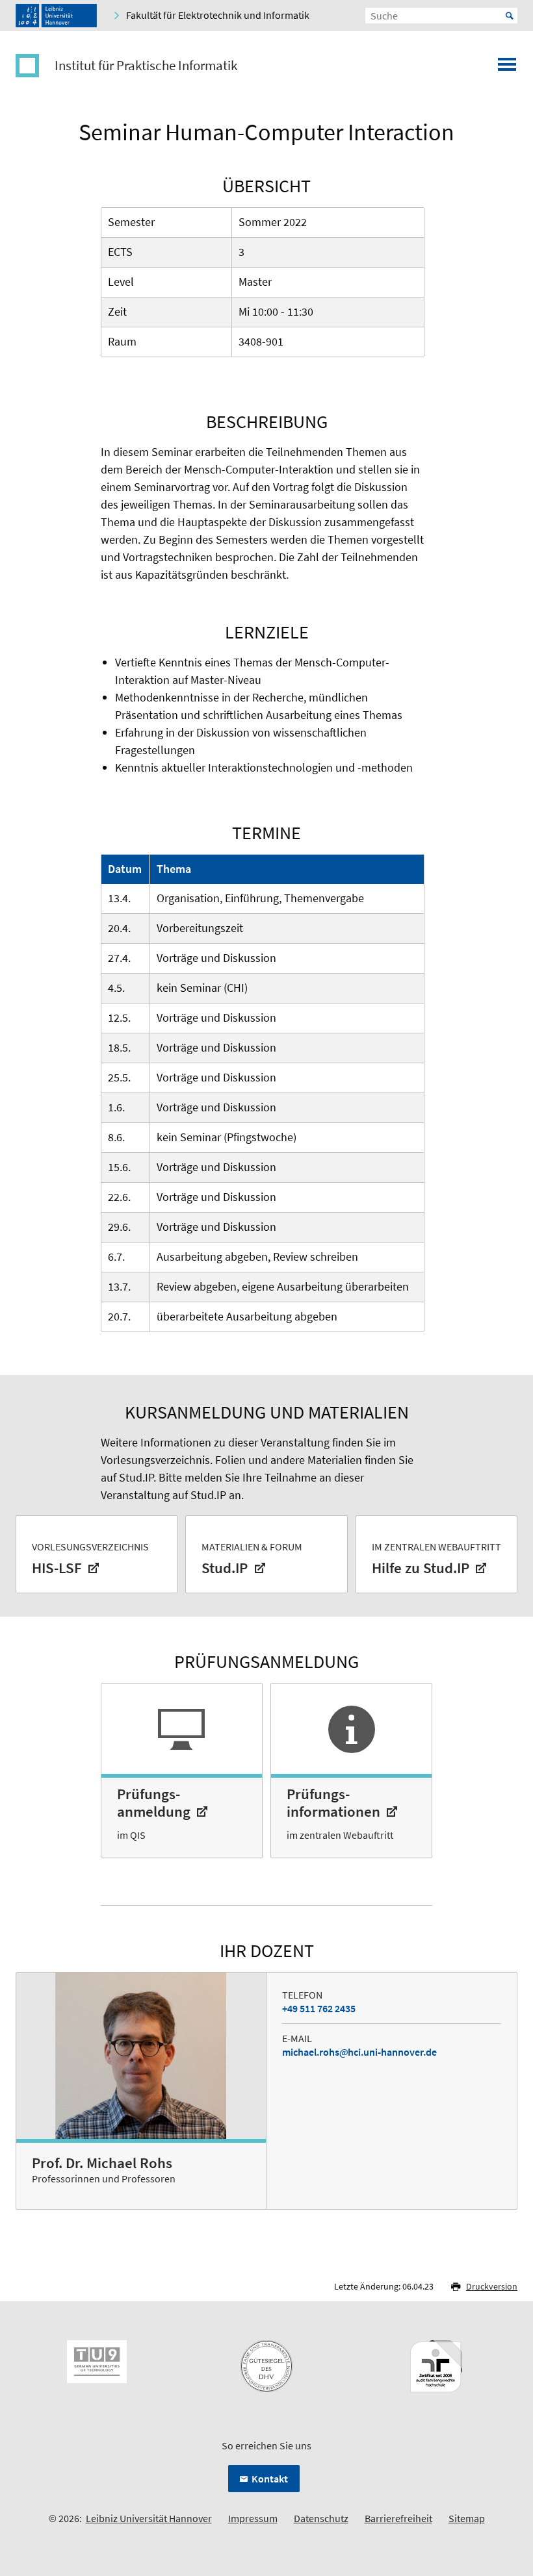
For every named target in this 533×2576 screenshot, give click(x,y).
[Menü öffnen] (507, 68)
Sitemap (467, 2518)
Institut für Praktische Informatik (146, 66)
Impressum (253, 2518)
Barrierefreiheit (398, 2518)
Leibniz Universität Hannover (149, 2518)
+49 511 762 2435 (319, 2008)
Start (510, 16)
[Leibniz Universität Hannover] (56, 16)
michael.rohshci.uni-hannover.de (359, 2052)
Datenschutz (321, 2518)
